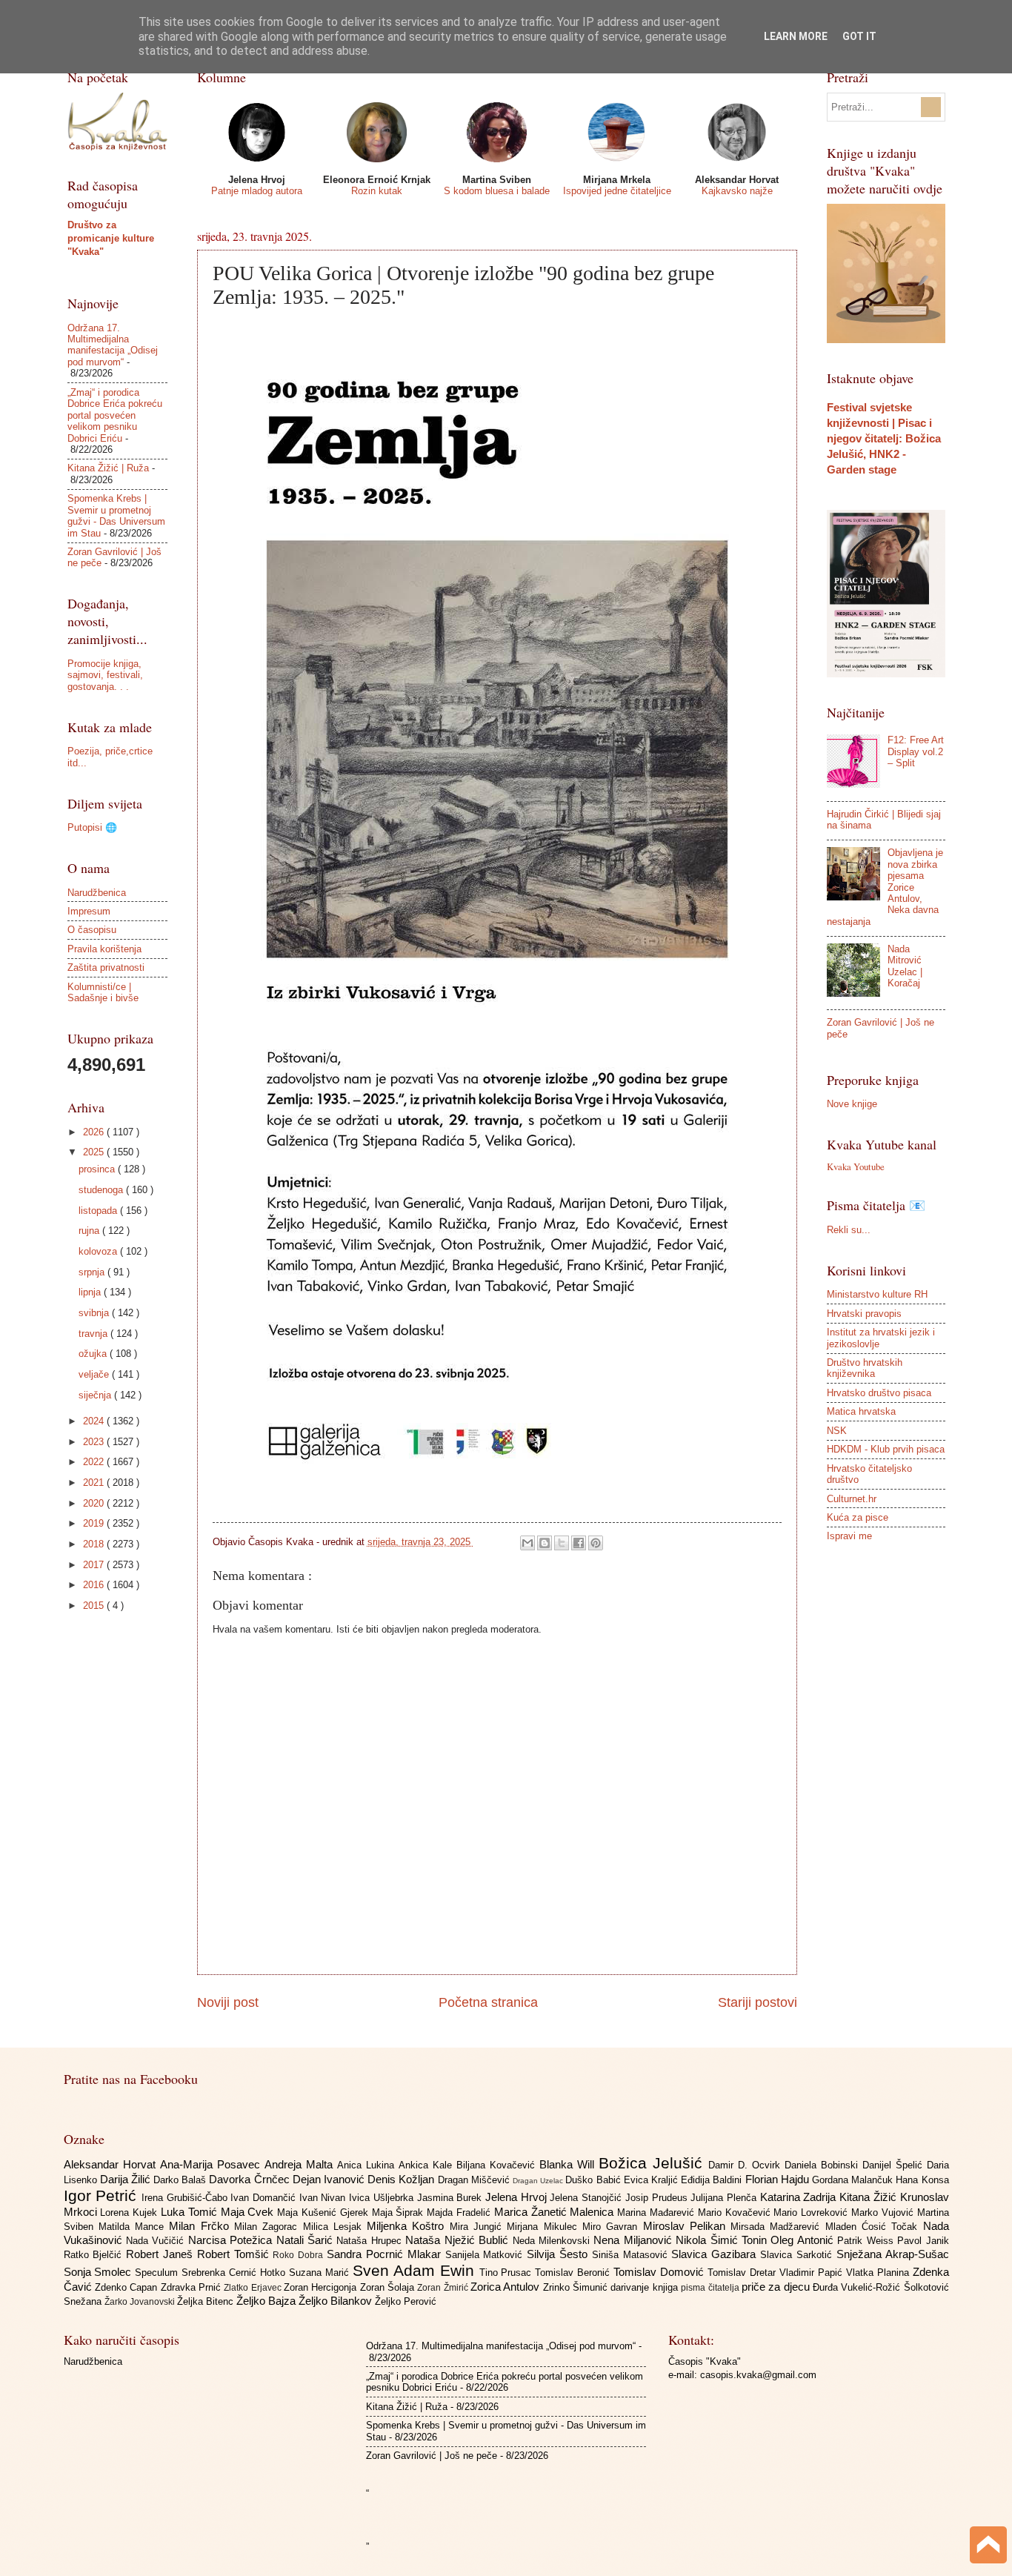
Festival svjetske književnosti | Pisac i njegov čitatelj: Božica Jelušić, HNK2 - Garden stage (884, 438)
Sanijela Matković (486, 2255)
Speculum (158, 2273)
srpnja (93, 1272)
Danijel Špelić (895, 2165)
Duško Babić (594, 2180)
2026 (95, 1132)
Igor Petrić (103, 2195)
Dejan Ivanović (330, 2179)
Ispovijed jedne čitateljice (617, 191)
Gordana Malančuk (854, 2180)
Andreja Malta (301, 2164)
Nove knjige (852, 1104)
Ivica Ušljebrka (383, 2198)
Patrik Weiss (867, 2241)
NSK (837, 1431)
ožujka (94, 1354)
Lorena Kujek (130, 2212)
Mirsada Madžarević (778, 2227)
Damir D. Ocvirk (746, 2165)
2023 (95, 1442)
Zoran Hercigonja (322, 2287)
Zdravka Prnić (193, 2287)
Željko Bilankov (337, 2301)
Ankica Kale (427, 2165)
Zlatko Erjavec (254, 2288)
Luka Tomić (191, 2212)
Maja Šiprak (400, 2212)
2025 (95, 1152)
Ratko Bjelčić (95, 2255)
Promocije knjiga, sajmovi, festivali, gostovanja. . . (105, 675)
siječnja (96, 1395)
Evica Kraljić (652, 2180)
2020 (95, 1503)
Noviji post (228, 2002)
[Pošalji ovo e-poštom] (527, 1543)
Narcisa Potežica (232, 2240)
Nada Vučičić (157, 2241)
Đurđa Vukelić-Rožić (858, 2287)
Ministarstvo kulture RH (877, 1294)
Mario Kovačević (736, 2212)
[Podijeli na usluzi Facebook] (579, 1543)
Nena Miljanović (635, 2240)
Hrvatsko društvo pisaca (879, 1393)
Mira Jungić (479, 2227)
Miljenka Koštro (408, 2226)
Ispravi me (849, 1536)
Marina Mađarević (658, 2212)
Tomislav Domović (660, 2272)
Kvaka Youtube (856, 1166)
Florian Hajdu (779, 2179)
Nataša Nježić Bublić (459, 2240)
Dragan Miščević (475, 2180)
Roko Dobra (300, 2255)
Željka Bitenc (207, 2301)
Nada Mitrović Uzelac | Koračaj (905, 966)
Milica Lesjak (335, 2227)
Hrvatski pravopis (864, 1314)
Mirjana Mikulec (545, 2227)
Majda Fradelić (460, 2212)
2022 (95, 1462)
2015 (95, 1606)
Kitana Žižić (869, 2197)
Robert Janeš (162, 2254)
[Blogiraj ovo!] (545, 1543)
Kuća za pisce (858, 1517)
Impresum (89, 911)
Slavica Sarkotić (798, 2255)
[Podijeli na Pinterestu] (596, 1543)
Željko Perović (406, 2301)
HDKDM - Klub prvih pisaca (886, 1449)
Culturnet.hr (852, 1499)
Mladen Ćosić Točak (874, 2227)
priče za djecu (777, 2287)
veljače (95, 1374)
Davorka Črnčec (250, 2179)
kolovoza (99, 1251)
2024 (95, 1421)
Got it (859, 36)
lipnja (91, 1292)
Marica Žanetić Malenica (556, 2212)
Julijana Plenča (725, 2198)
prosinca (98, 1169)
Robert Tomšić (235, 2254)
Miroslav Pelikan (687, 2226)
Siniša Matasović (632, 2255)
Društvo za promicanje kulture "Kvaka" (111, 238)
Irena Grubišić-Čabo (186, 2198)
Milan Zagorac (269, 2227)
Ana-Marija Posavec (212, 2164)
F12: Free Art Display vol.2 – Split (916, 751)
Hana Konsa (922, 2180)
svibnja (95, 1313)
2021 (95, 1483)
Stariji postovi (758, 2002)
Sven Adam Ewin (416, 2270)
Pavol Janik (923, 2241)
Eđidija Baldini (713, 2180)
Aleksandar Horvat (112, 2164)
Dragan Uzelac (539, 2181)
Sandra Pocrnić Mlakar (386, 2254)
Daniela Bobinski (823, 2165)
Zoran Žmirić (444, 2288)
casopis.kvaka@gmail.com (758, 2375)
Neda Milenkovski (553, 2241)
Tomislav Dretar (743, 2273)
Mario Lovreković (812, 2212)
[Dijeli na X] (562, 1543)
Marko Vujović (884, 2212)
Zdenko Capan (128, 2287)
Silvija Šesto (559, 2254)
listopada (99, 1211)
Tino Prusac (507, 2273)
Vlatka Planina (879, 2273)
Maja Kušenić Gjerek (324, 2212)
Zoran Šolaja (389, 2287)
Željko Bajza (267, 2301)
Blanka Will (569, 2164)
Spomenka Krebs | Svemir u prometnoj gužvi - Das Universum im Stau (116, 515)
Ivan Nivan (324, 2198)
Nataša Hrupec (371, 2241)
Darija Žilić (127, 2179)
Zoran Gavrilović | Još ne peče (432, 2456)
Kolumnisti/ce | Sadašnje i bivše (103, 992)
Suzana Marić (321, 2273)
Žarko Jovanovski (141, 2302)
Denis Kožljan (402, 2179)
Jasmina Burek (451, 2198)
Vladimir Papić (813, 2273)
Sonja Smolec (100, 2272)
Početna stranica (488, 2002)
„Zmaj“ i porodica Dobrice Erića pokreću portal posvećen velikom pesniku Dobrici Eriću (115, 415)
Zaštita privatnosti (106, 967)
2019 (95, 1523)
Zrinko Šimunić (577, 2287)
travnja (94, 1334)
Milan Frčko (202, 2226)
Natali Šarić (307, 2240)
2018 (95, 1544)
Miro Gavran (613, 2227)
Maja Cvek (249, 2212)
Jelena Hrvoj (517, 2197)
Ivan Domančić (264, 2198)
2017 (95, 1565)
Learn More (796, 36)
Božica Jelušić (653, 2163)
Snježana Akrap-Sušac (893, 2254)
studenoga (102, 1190)
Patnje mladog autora (257, 191)
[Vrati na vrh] (988, 2547)
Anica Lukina (368, 2165)
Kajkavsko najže (737, 191)
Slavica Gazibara (716, 2254)
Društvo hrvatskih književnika (865, 1368)
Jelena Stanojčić (587, 2198)
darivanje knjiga (646, 2287)
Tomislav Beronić (574, 2273)
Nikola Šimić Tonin (723, 2240)
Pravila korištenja (104, 949)
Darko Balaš (181, 2180)
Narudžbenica (97, 893)
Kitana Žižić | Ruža (108, 468)
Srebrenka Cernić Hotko (235, 2273)
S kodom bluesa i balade (497, 191)
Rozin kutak (377, 191)
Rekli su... (849, 1230)
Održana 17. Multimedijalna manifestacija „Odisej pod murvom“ (113, 345)
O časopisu (92, 930)
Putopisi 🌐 (92, 827)
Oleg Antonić (804, 2240)
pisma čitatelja (711, 2288)
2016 (95, 1585)
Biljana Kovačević (498, 2165)
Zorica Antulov (507, 2287)
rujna (90, 1231)
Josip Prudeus (658, 2198)
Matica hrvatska (861, 1411)
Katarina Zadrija (800, 2197)
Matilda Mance (134, 2227)
